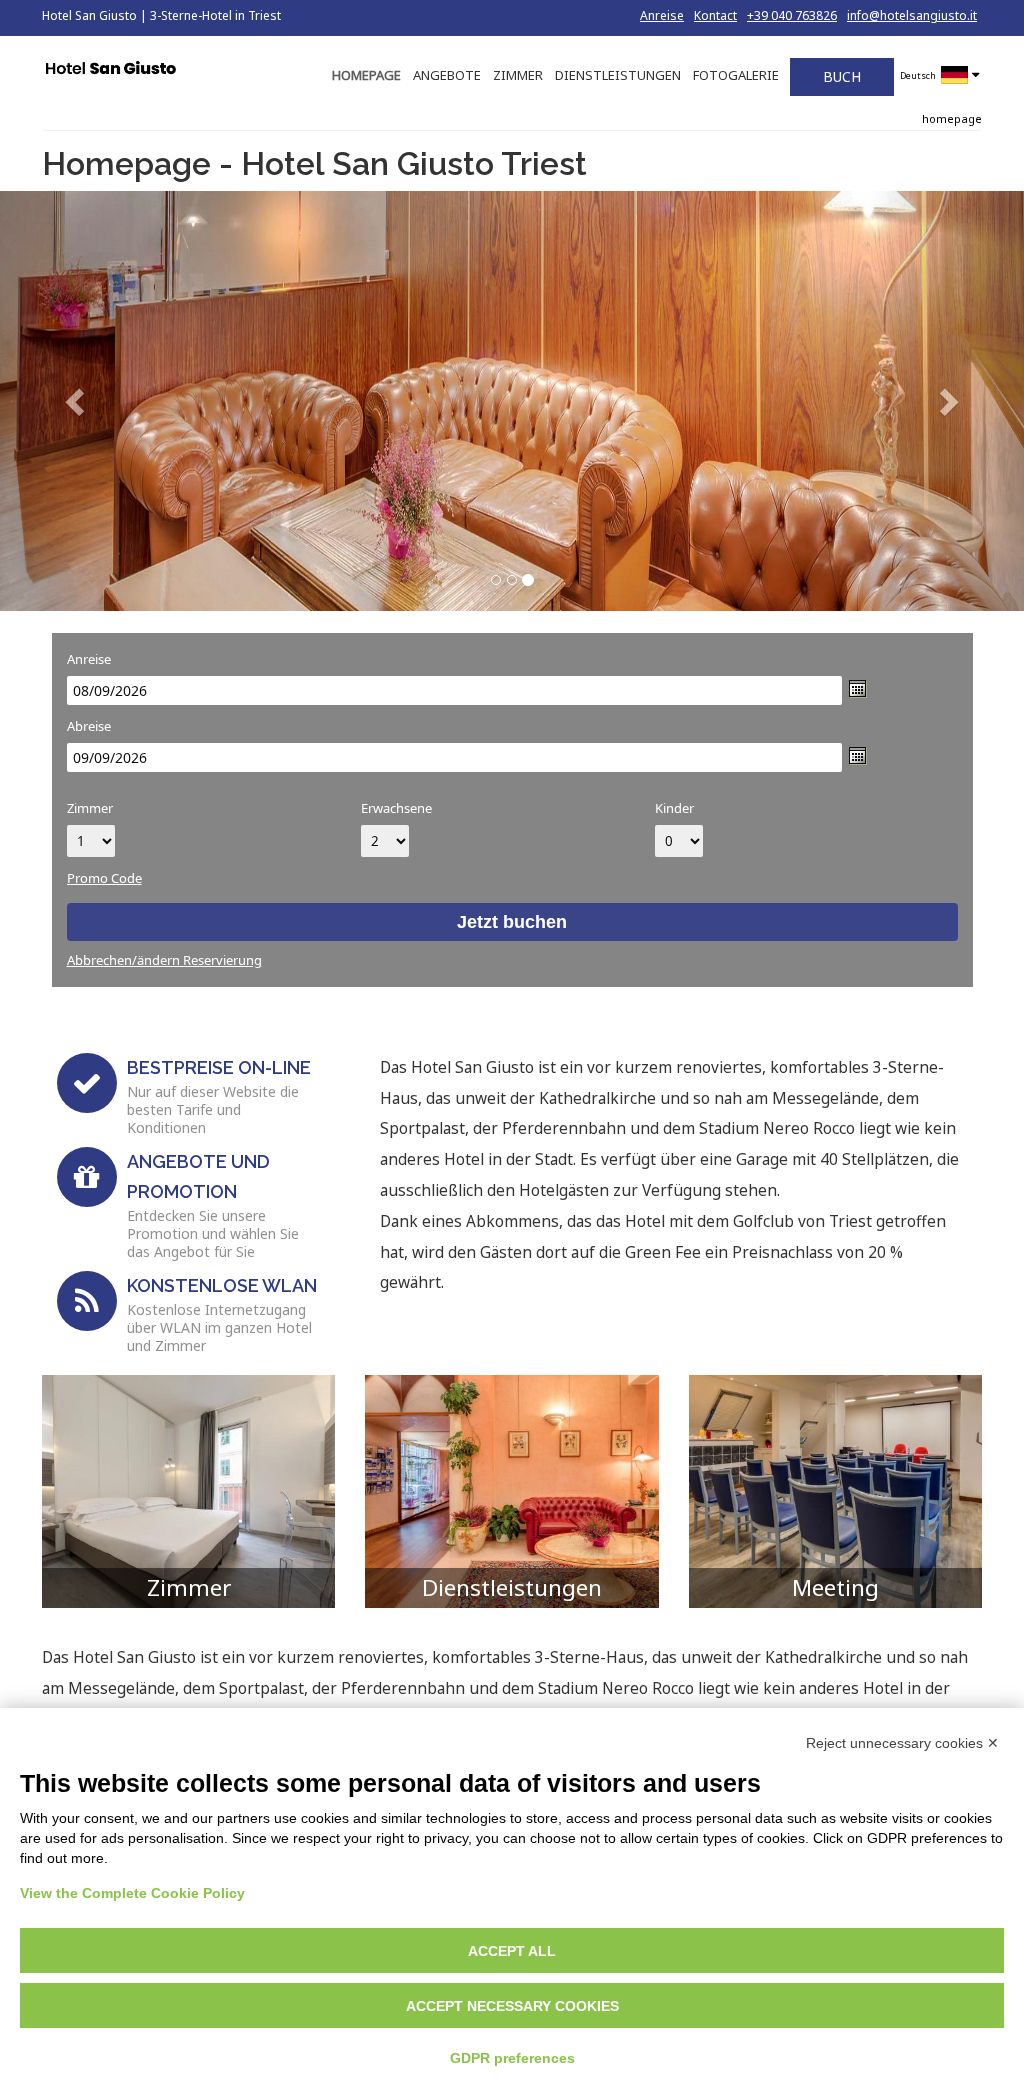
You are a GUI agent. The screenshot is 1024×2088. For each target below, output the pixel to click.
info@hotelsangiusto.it (912, 15)
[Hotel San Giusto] (110, 69)
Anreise (662, 15)
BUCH (842, 76)
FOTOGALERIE (736, 75)
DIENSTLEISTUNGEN (618, 75)
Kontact (715, 15)
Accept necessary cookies (512, 2006)
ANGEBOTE (447, 75)
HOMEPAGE (366, 75)
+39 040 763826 (792, 15)
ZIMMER (518, 75)
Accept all (512, 1951)
